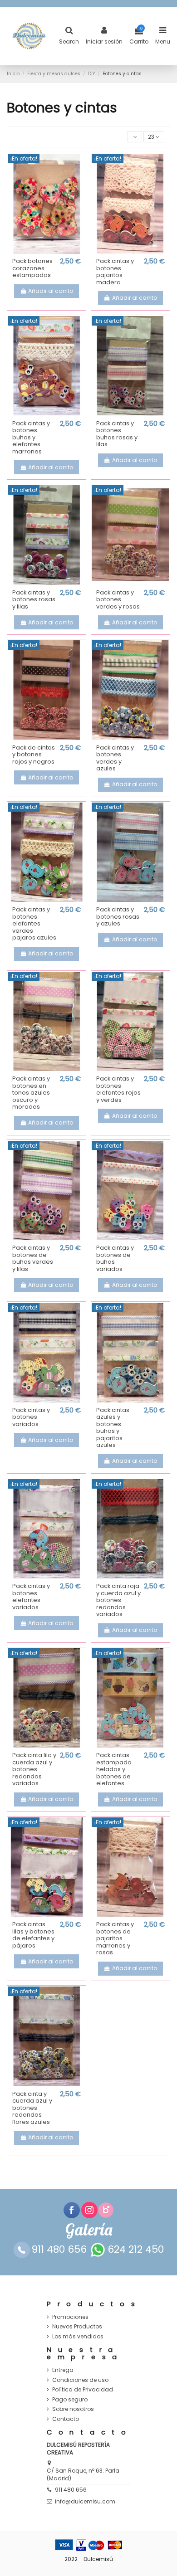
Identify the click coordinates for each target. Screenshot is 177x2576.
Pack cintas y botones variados (31, 1417)
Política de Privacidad (83, 2390)
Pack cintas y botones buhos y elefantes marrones (31, 437)
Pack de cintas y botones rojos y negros (34, 755)
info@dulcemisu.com (85, 2501)
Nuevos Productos (77, 2327)
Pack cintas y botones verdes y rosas (118, 599)
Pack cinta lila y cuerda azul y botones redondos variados (34, 1769)
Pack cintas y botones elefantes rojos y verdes (118, 1089)
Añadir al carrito (51, 291)
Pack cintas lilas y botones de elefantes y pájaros (33, 1935)
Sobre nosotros (73, 2409)
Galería (89, 2230)
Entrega (63, 2370)
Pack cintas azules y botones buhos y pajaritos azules (113, 1428)
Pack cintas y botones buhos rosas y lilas (117, 434)
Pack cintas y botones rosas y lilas (34, 599)
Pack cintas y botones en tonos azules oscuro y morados (31, 1093)
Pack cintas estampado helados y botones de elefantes (114, 1769)
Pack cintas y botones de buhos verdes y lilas (33, 1258)
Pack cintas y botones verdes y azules (115, 758)
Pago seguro (70, 2400)
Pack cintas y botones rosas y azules (118, 916)
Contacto (66, 2419)
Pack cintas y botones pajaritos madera (115, 272)
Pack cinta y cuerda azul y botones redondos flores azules (32, 2108)
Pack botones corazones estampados (32, 268)
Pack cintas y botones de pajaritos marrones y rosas (115, 1938)
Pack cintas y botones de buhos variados (115, 1258)
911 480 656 (71, 2490)
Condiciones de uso (80, 2380)
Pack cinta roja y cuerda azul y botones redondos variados (118, 1600)
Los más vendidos (78, 2337)
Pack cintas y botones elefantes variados (31, 1597)
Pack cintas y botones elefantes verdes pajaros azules (34, 923)
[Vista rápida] (47, 251)
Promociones (70, 2317)
